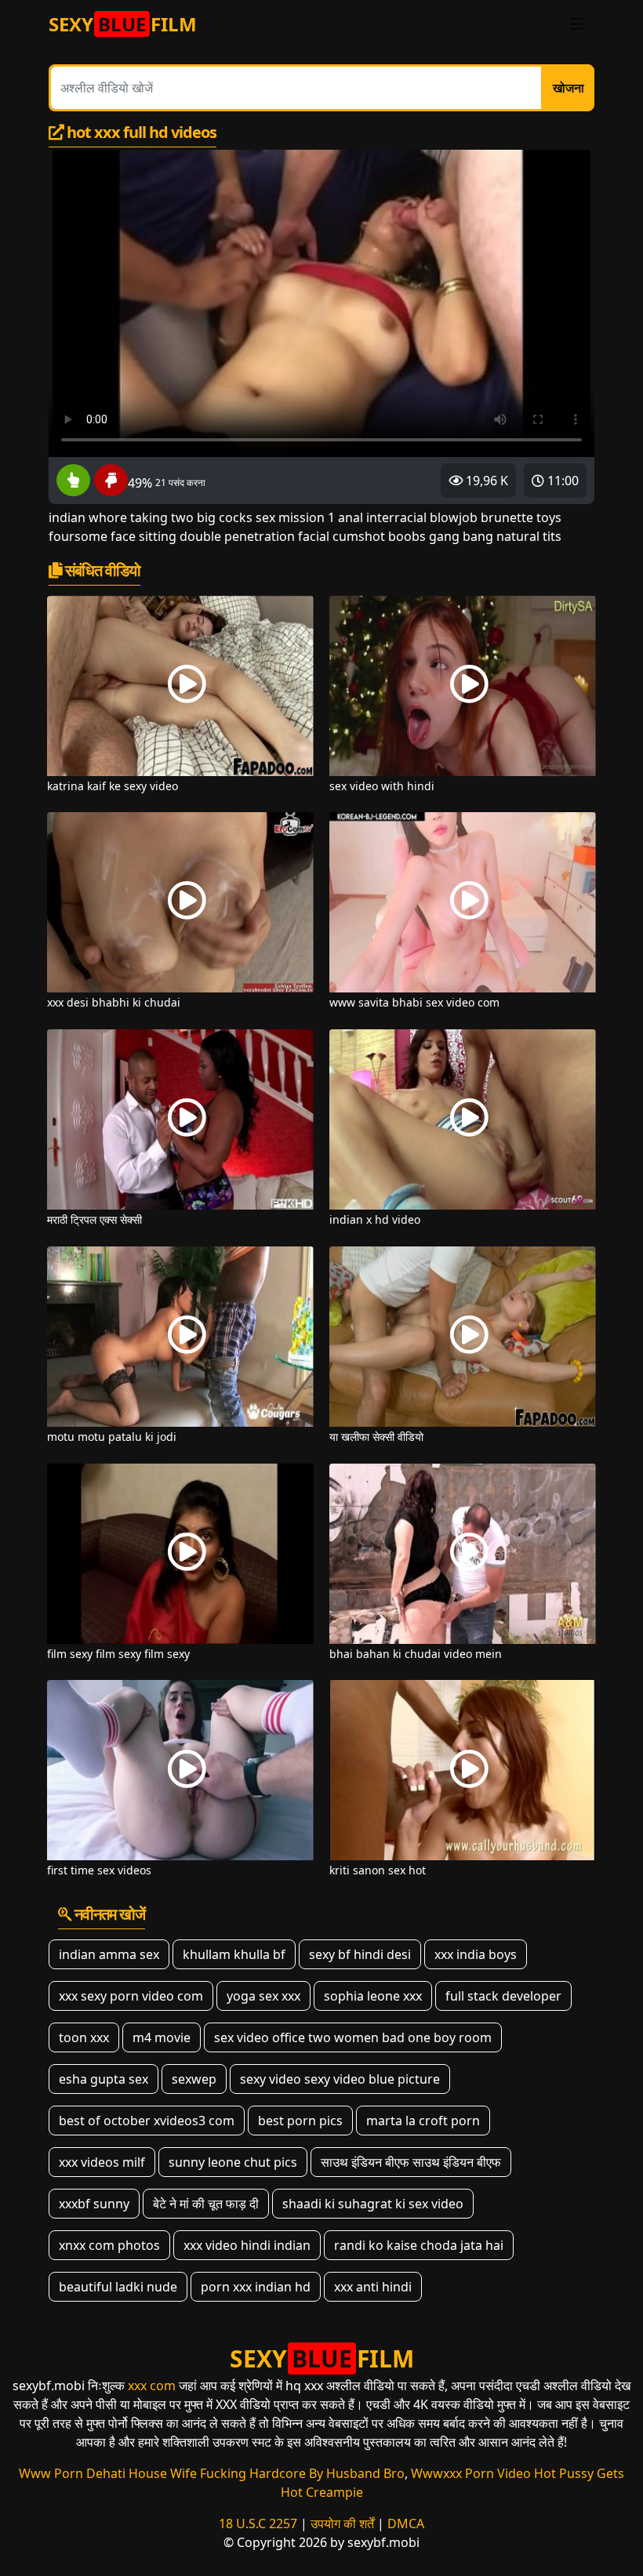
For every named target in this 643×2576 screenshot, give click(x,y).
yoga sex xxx (263, 1996)
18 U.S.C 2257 (258, 2523)
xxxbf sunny (94, 2204)
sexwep (194, 2079)
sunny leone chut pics (233, 2162)
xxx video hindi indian (247, 2245)
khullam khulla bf (234, 1954)
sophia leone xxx (373, 1996)
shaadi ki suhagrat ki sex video (373, 2204)
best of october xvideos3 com (147, 2121)
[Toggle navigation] (577, 24)
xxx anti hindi (373, 2287)
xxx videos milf (102, 2162)
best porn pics (300, 2121)
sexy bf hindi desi (360, 1954)
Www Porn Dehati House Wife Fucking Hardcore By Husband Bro (212, 2473)
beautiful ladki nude (118, 2287)
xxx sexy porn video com (131, 1996)
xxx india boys (476, 1954)
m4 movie (162, 2037)
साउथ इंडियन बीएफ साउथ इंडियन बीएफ (411, 2162)
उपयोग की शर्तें (342, 2523)
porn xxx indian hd (256, 2287)
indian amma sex (109, 1954)
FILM (123, 24)
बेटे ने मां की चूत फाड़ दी (206, 2204)
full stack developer (503, 1996)
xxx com (152, 2386)
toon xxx (84, 2037)
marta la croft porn (423, 2121)
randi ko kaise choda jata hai (419, 2245)
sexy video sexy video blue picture (340, 2079)
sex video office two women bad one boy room (353, 2037)
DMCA (406, 2523)
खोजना (569, 88)
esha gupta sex (104, 2079)
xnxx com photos (109, 2245)
